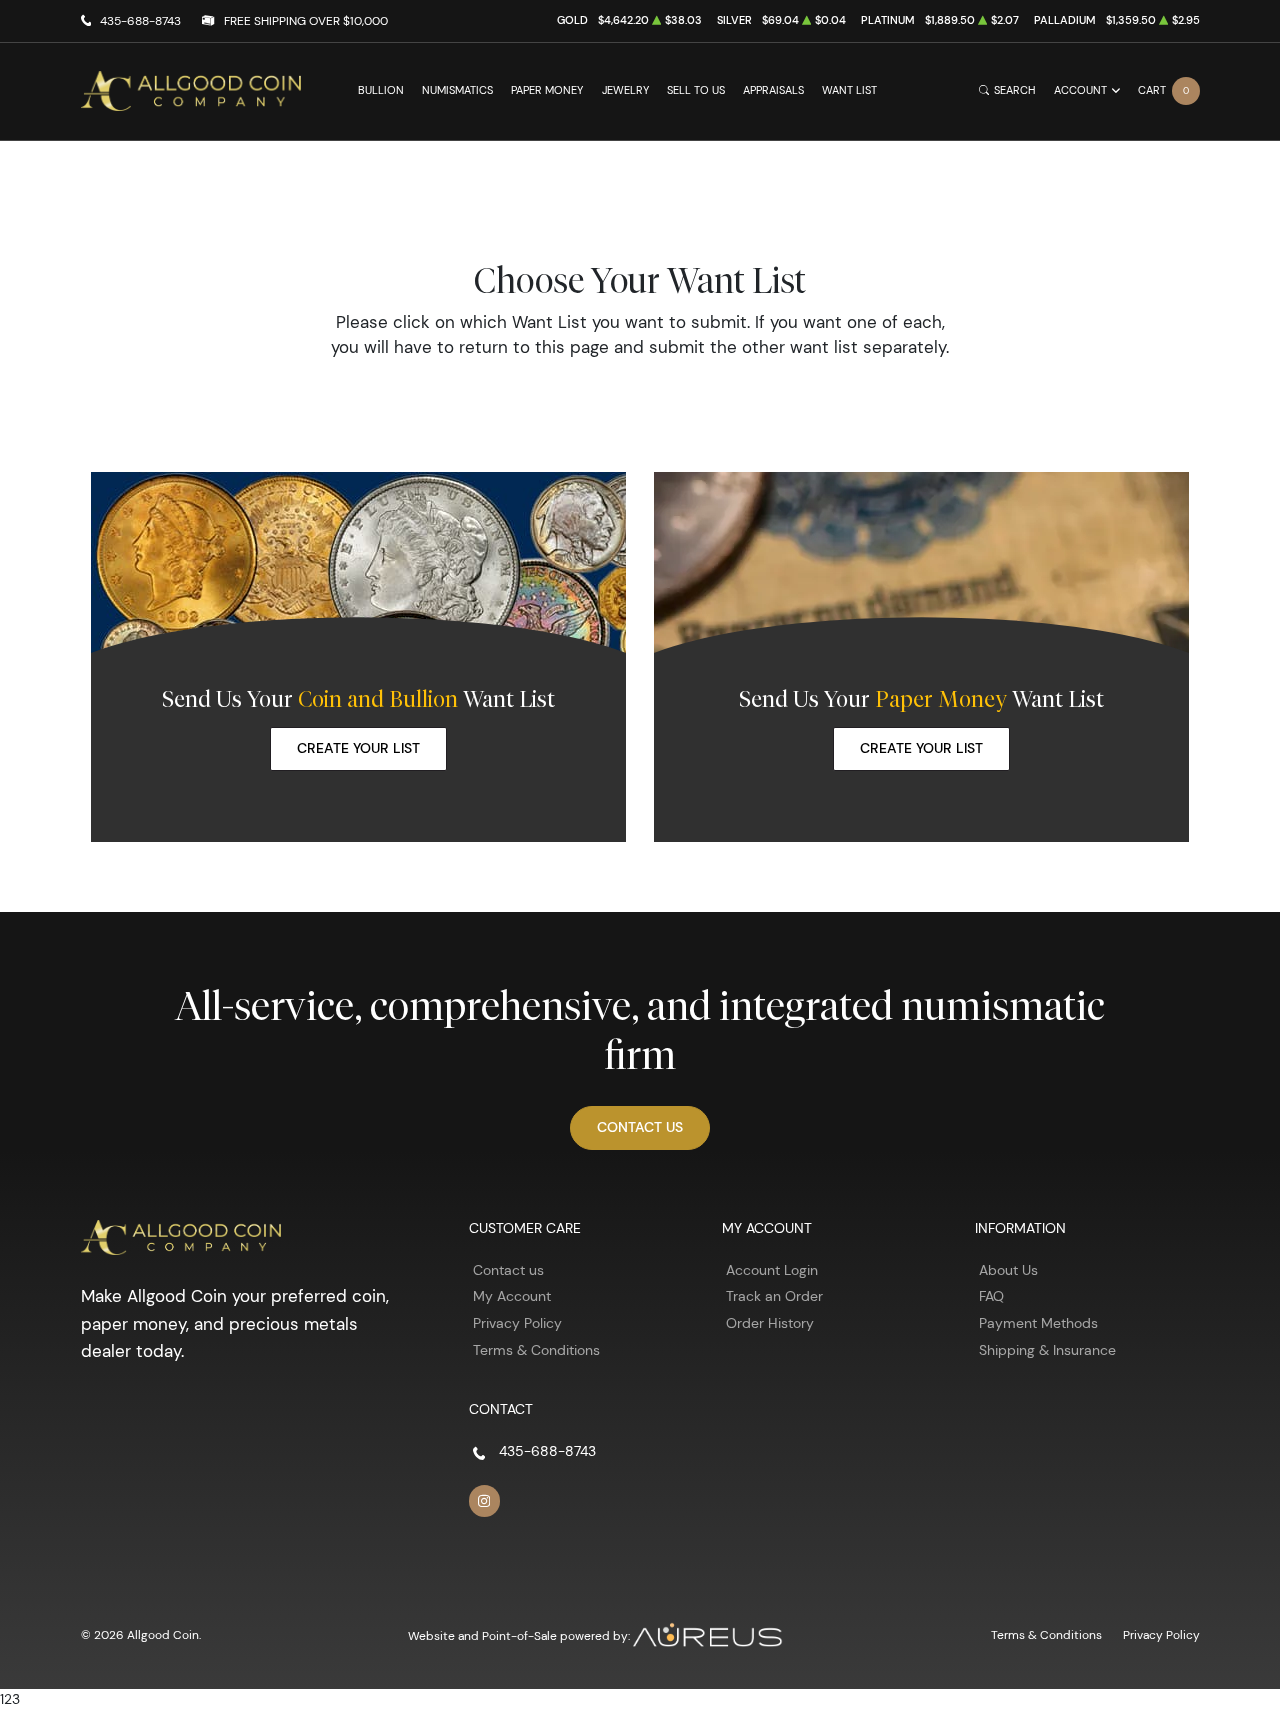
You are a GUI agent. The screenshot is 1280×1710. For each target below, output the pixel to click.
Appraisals (773, 90)
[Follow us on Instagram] (485, 1501)
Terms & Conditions (536, 1350)
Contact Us (640, 1127)
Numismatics (457, 90)
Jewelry (625, 90)
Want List (849, 90)
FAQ (991, 1296)
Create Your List (358, 748)
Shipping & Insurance (1047, 1350)
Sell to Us (696, 90)
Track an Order (774, 1296)
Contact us (508, 1270)
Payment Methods (1038, 1323)
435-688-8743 (140, 20)
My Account (512, 1296)
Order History (770, 1323)
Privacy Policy (517, 1323)
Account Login (772, 1270)
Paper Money (547, 90)
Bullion (381, 90)
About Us (1008, 1270)
